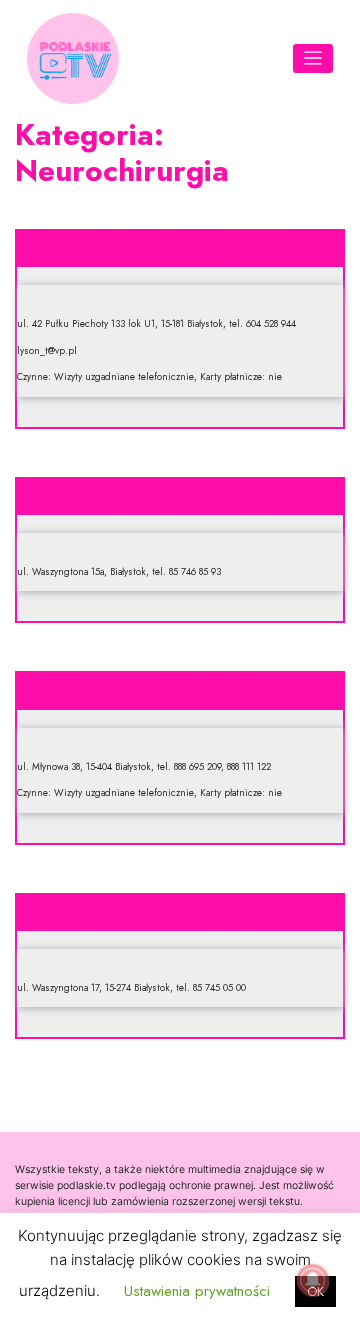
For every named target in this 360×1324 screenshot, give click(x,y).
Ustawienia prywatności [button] (197, 1291)
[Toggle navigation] (313, 58)
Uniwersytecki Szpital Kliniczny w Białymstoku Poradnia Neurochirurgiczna (180, 494)
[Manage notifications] (313, 1280)
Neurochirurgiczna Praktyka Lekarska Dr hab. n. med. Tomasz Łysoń (180, 246)
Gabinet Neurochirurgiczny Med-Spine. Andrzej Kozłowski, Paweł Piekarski (180, 688)
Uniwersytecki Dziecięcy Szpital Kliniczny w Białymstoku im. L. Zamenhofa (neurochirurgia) (180, 910)
